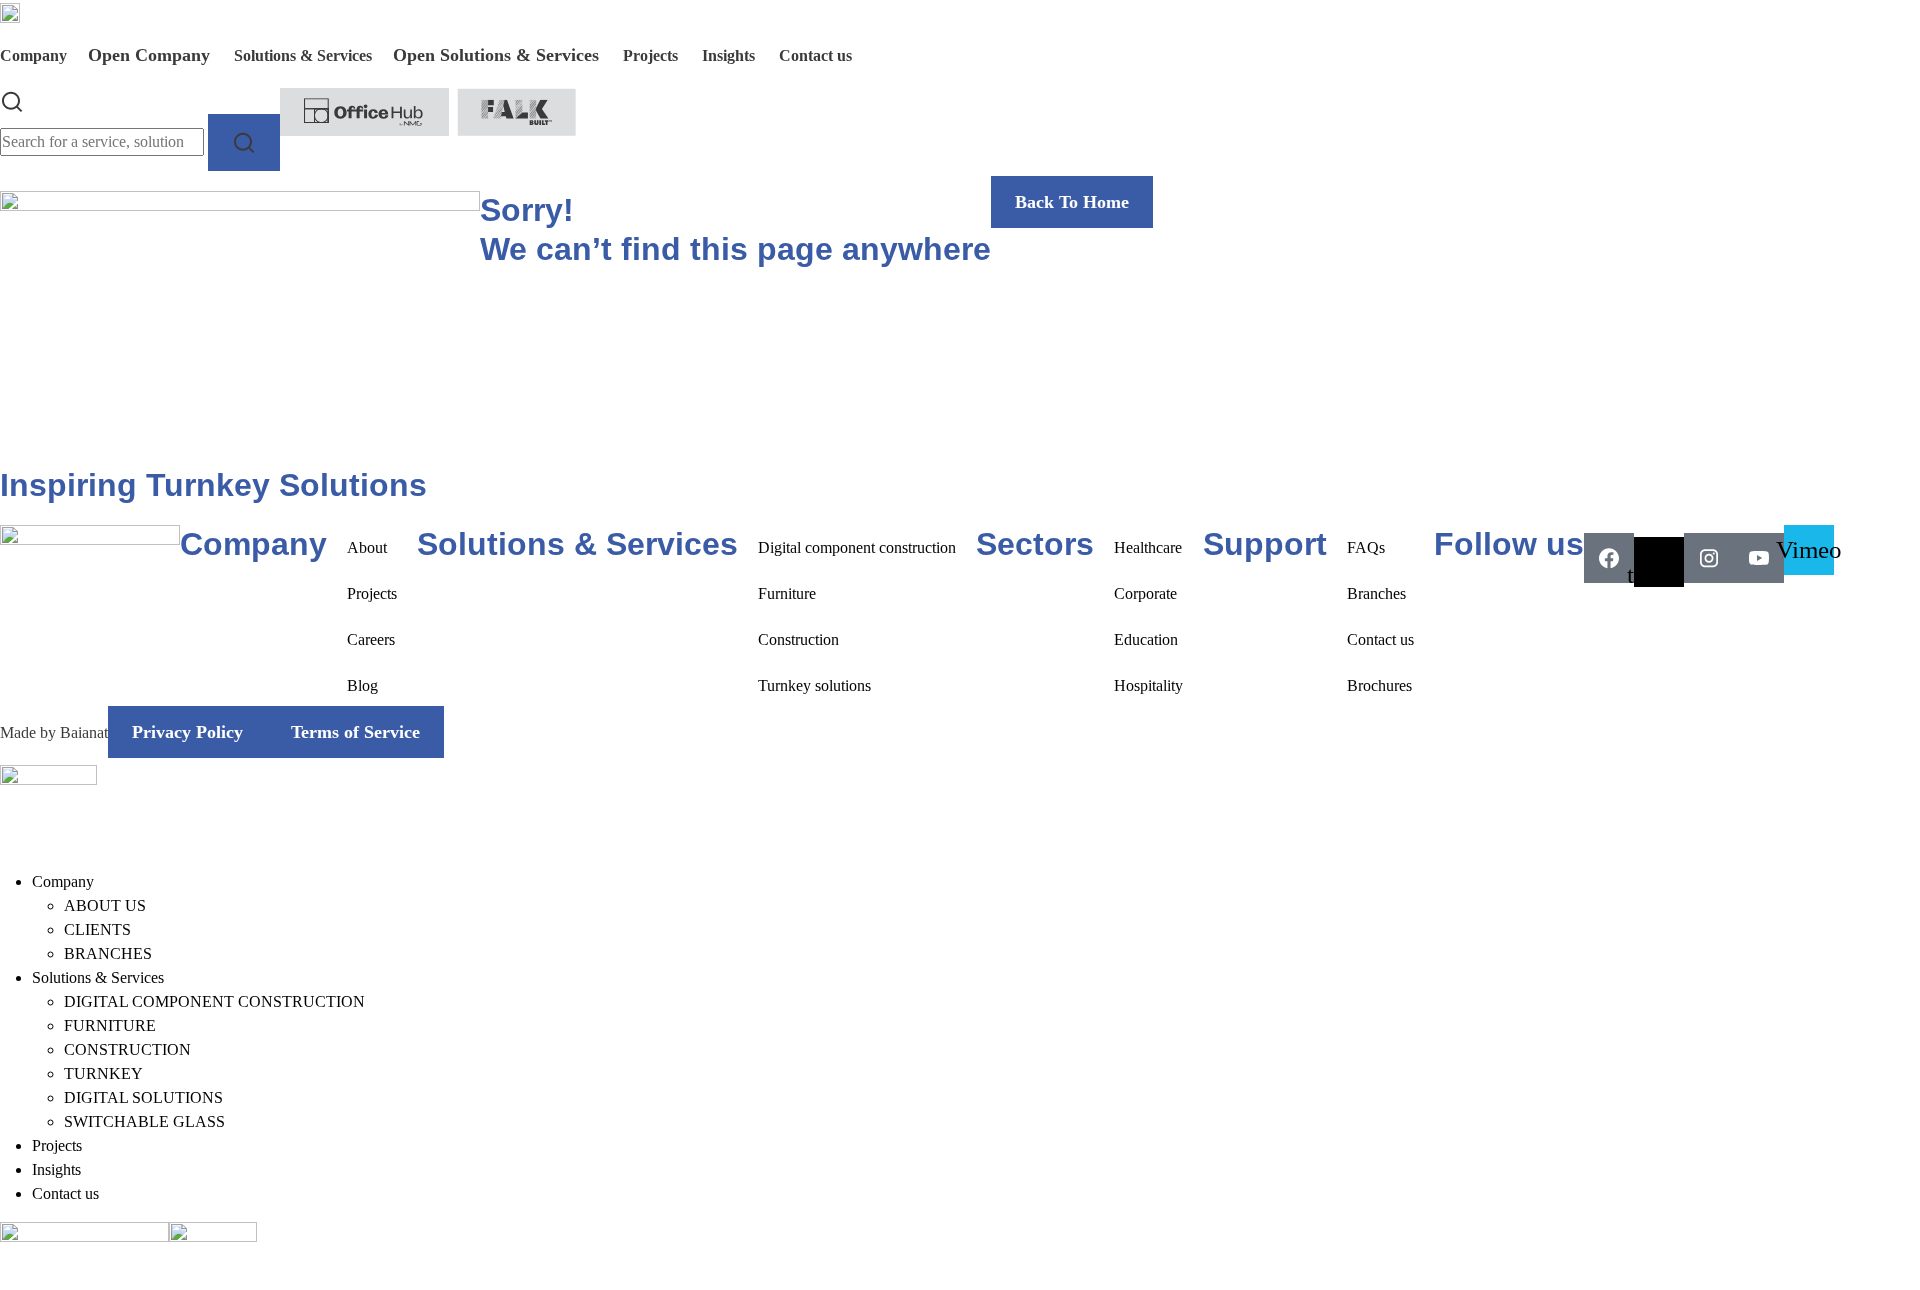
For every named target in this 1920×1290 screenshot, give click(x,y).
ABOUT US (105, 905)
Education (1146, 639)
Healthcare (1148, 547)
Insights (56, 1169)
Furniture (787, 593)
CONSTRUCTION (127, 1049)
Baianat (84, 732)
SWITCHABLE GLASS (144, 1121)
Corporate (1145, 593)
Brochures (1379, 685)
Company (63, 881)
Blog (362, 685)
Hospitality (1148, 685)
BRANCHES (108, 953)
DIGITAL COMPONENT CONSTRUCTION (214, 1001)
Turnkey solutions (814, 685)
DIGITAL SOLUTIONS (143, 1097)
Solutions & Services (98, 977)
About (367, 547)
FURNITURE (110, 1025)
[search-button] (244, 142)
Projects (372, 593)
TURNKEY (103, 1073)
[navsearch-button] (12, 99)
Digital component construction (857, 547)
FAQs (1366, 547)
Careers (371, 639)
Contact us (1380, 639)
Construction (798, 639)
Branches (1376, 593)
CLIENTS (97, 929)
